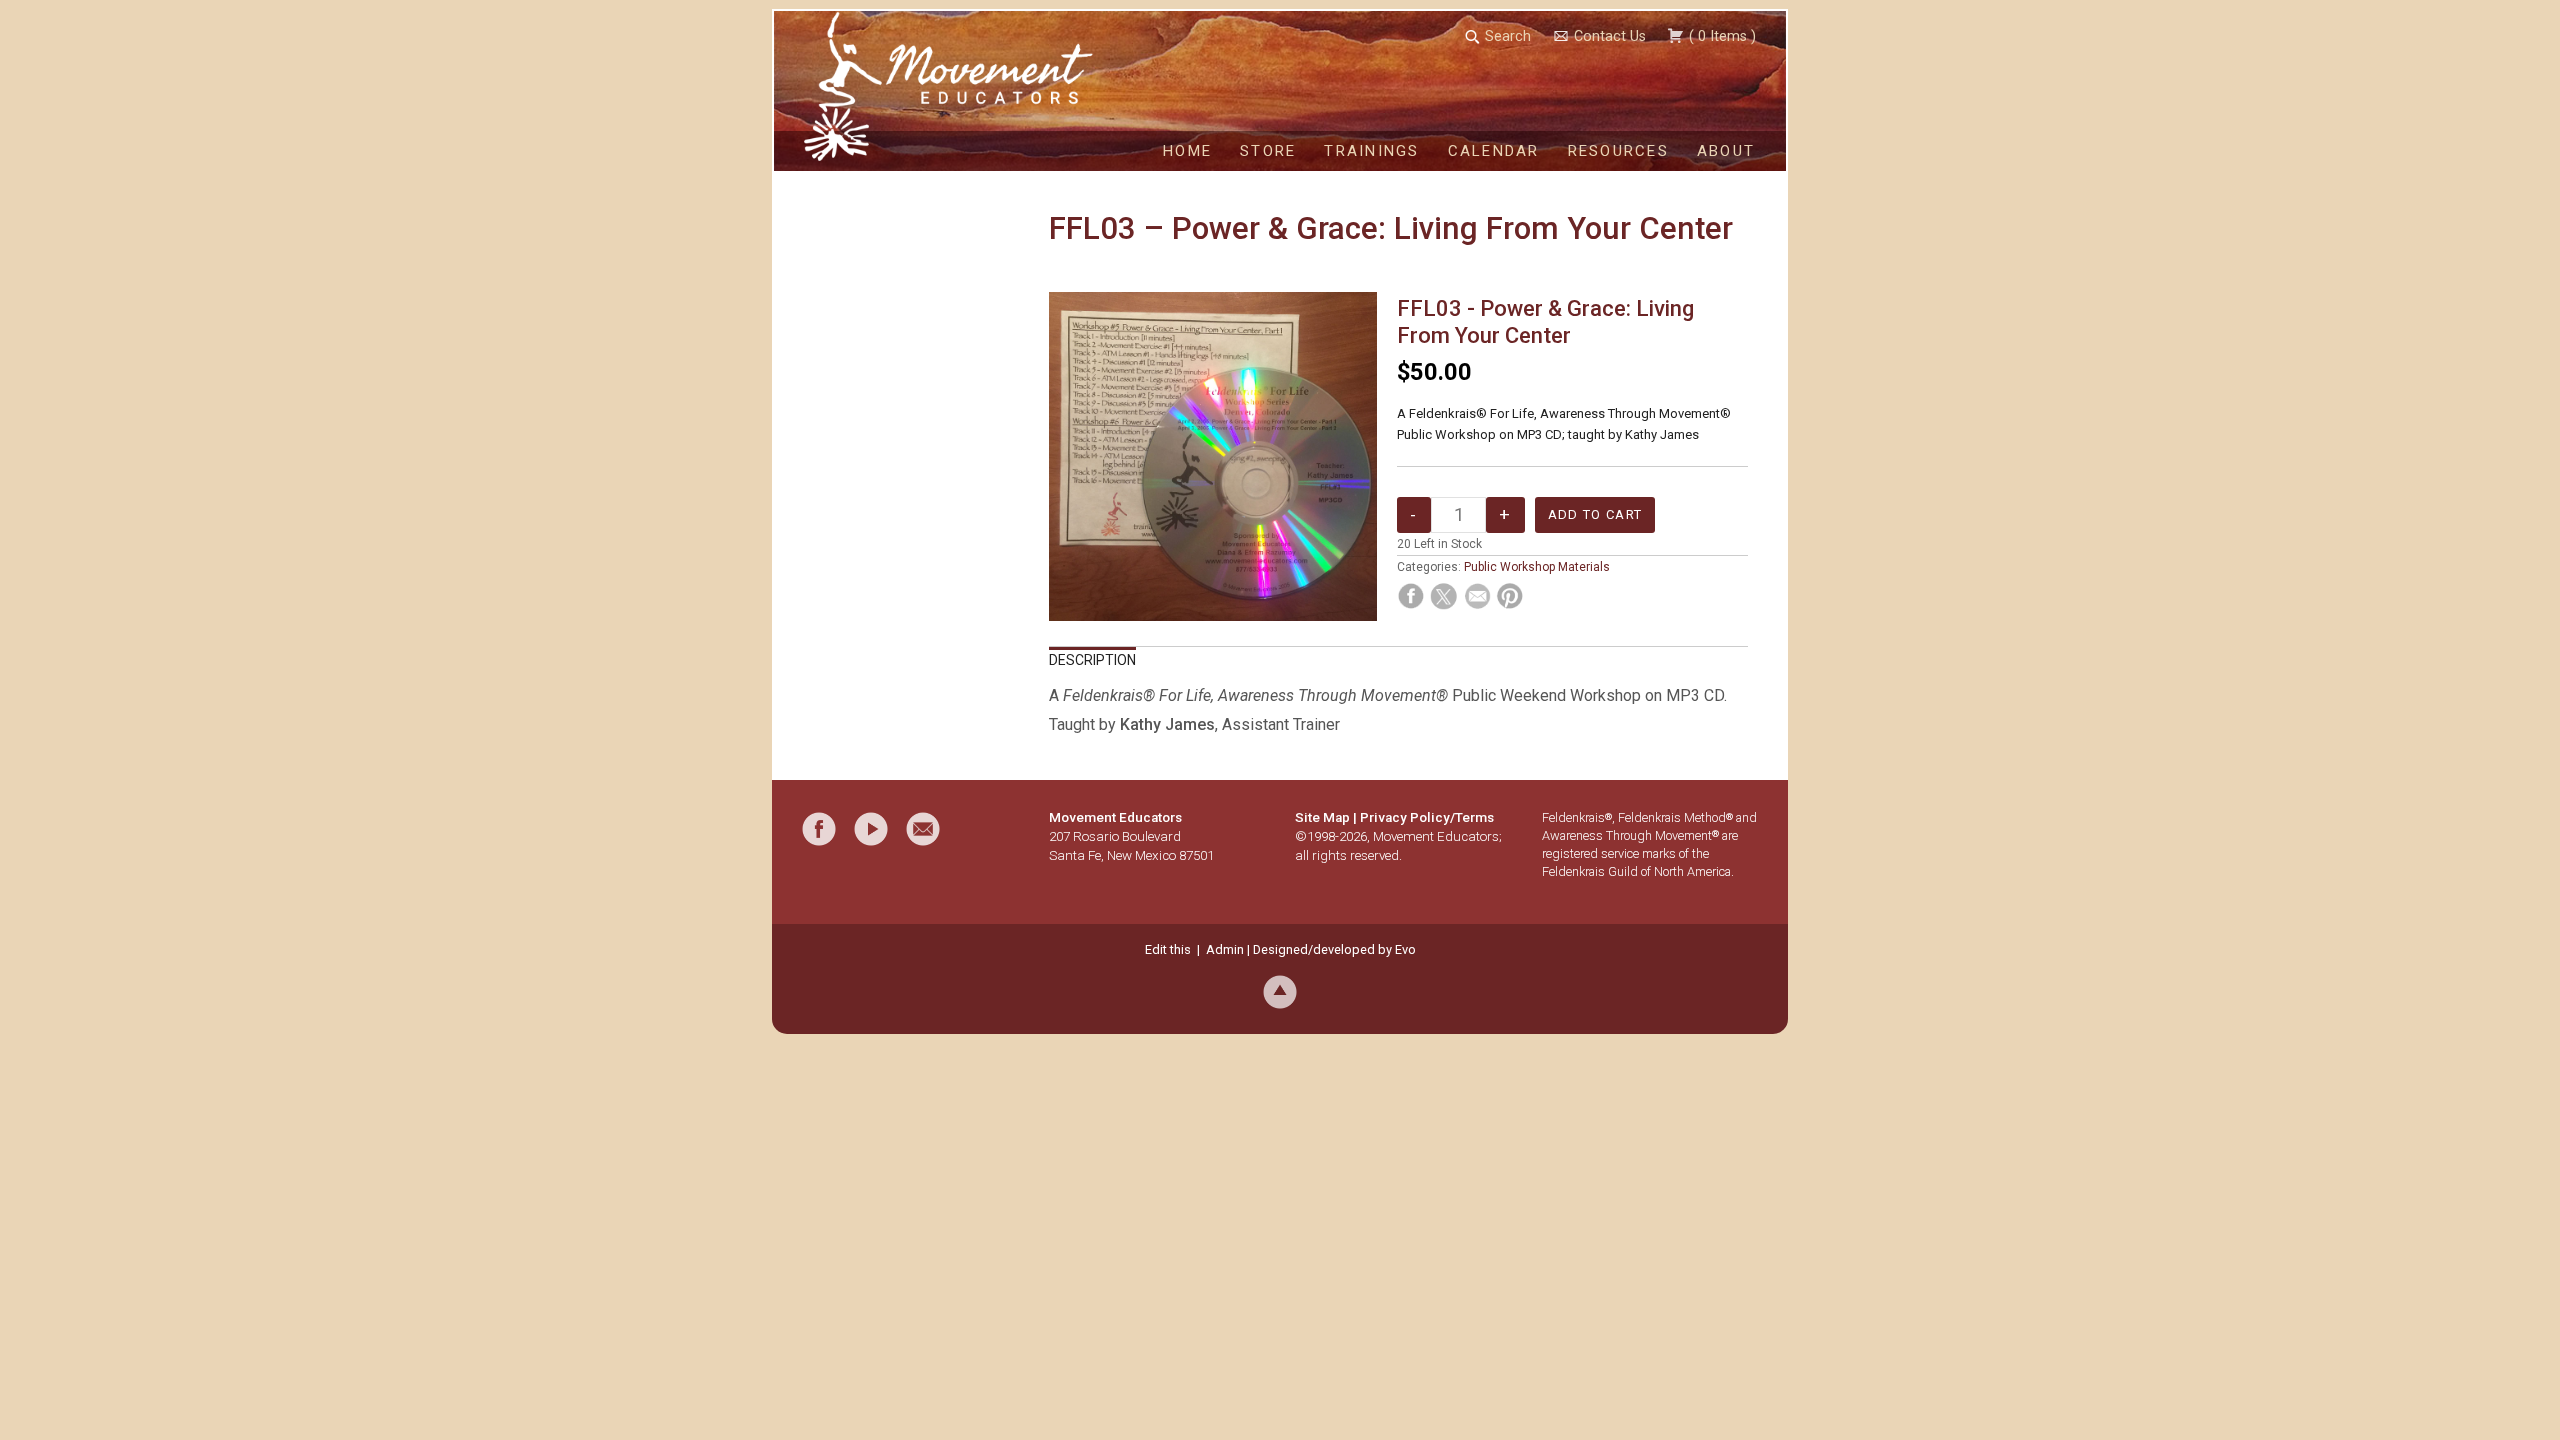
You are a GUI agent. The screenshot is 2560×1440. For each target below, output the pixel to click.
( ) (1720, 36)
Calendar (1494, 151)
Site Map (1322, 817)
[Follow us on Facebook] (819, 829)
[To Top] (1280, 990)
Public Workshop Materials (1537, 567)
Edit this (1168, 949)
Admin (1225, 949)
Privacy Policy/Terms (1427, 817)
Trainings (1371, 151)
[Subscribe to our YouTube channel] (871, 829)
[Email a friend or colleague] (923, 829)
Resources (1618, 151)
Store (1268, 151)
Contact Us (1610, 36)
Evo (1405, 949)
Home (1187, 151)
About (1726, 151)
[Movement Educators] (844, 86)
